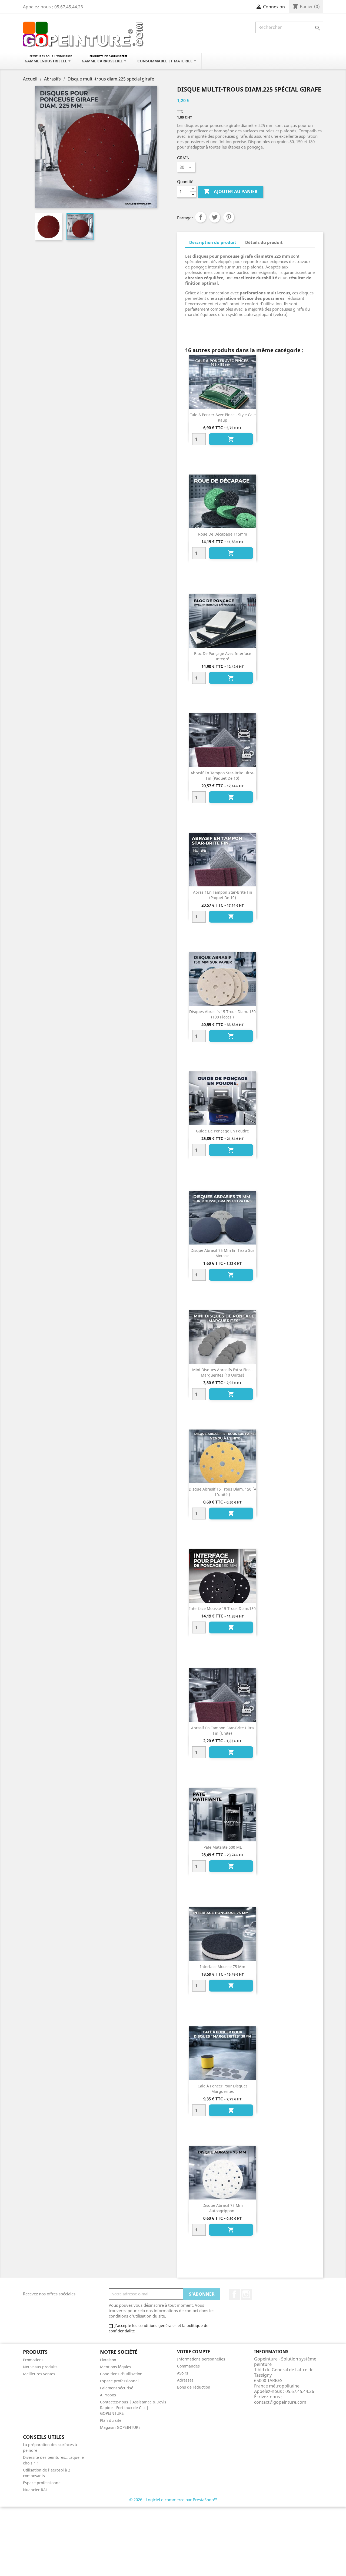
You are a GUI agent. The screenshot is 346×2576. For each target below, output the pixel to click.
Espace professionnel (119, 2381)
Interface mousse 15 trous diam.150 (222, 1608)
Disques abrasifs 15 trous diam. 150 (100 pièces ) (222, 1014)
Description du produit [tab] (213, 242)
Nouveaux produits (40, 2367)
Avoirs (183, 2373)
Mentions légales (116, 2367)
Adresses (185, 2380)
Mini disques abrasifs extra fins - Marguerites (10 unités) (223, 1372)
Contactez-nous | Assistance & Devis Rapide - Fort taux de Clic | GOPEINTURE (133, 2408)
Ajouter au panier (231, 191)
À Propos (108, 2395)
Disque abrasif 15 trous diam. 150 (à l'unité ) (222, 1492)
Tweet (215, 217)
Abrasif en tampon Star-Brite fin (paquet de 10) (223, 895)
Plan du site (111, 2420)
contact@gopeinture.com (280, 2402)
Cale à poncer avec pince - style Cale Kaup (223, 417)
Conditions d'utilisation (121, 2374)
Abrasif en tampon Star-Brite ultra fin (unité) (222, 1731)
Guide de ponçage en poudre (222, 1131)
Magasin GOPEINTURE (120, 2427)
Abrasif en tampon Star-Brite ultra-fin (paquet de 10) (223, 776)
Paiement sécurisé (117, 2388)
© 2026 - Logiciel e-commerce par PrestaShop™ (173, 2500)
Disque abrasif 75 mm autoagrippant (223, 2208)
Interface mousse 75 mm (223, 1967)
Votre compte (194, 2352)
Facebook (234, 2294)
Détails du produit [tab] (264, 242)
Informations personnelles (201, 2359)
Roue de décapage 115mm (223, 534)
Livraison (108, 2360)
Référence (196, 329)
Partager (201, 217)
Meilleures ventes (39, 2374)
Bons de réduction (194, 2387)
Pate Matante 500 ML (223, 1847)
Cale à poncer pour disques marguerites (223, 2089)
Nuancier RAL (35, 2490)
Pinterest (229, 217)
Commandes (188, 2366)
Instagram (246, 2294)
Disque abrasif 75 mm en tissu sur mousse (222, 1253)
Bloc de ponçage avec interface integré (223, 656)
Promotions (33, 2360)
